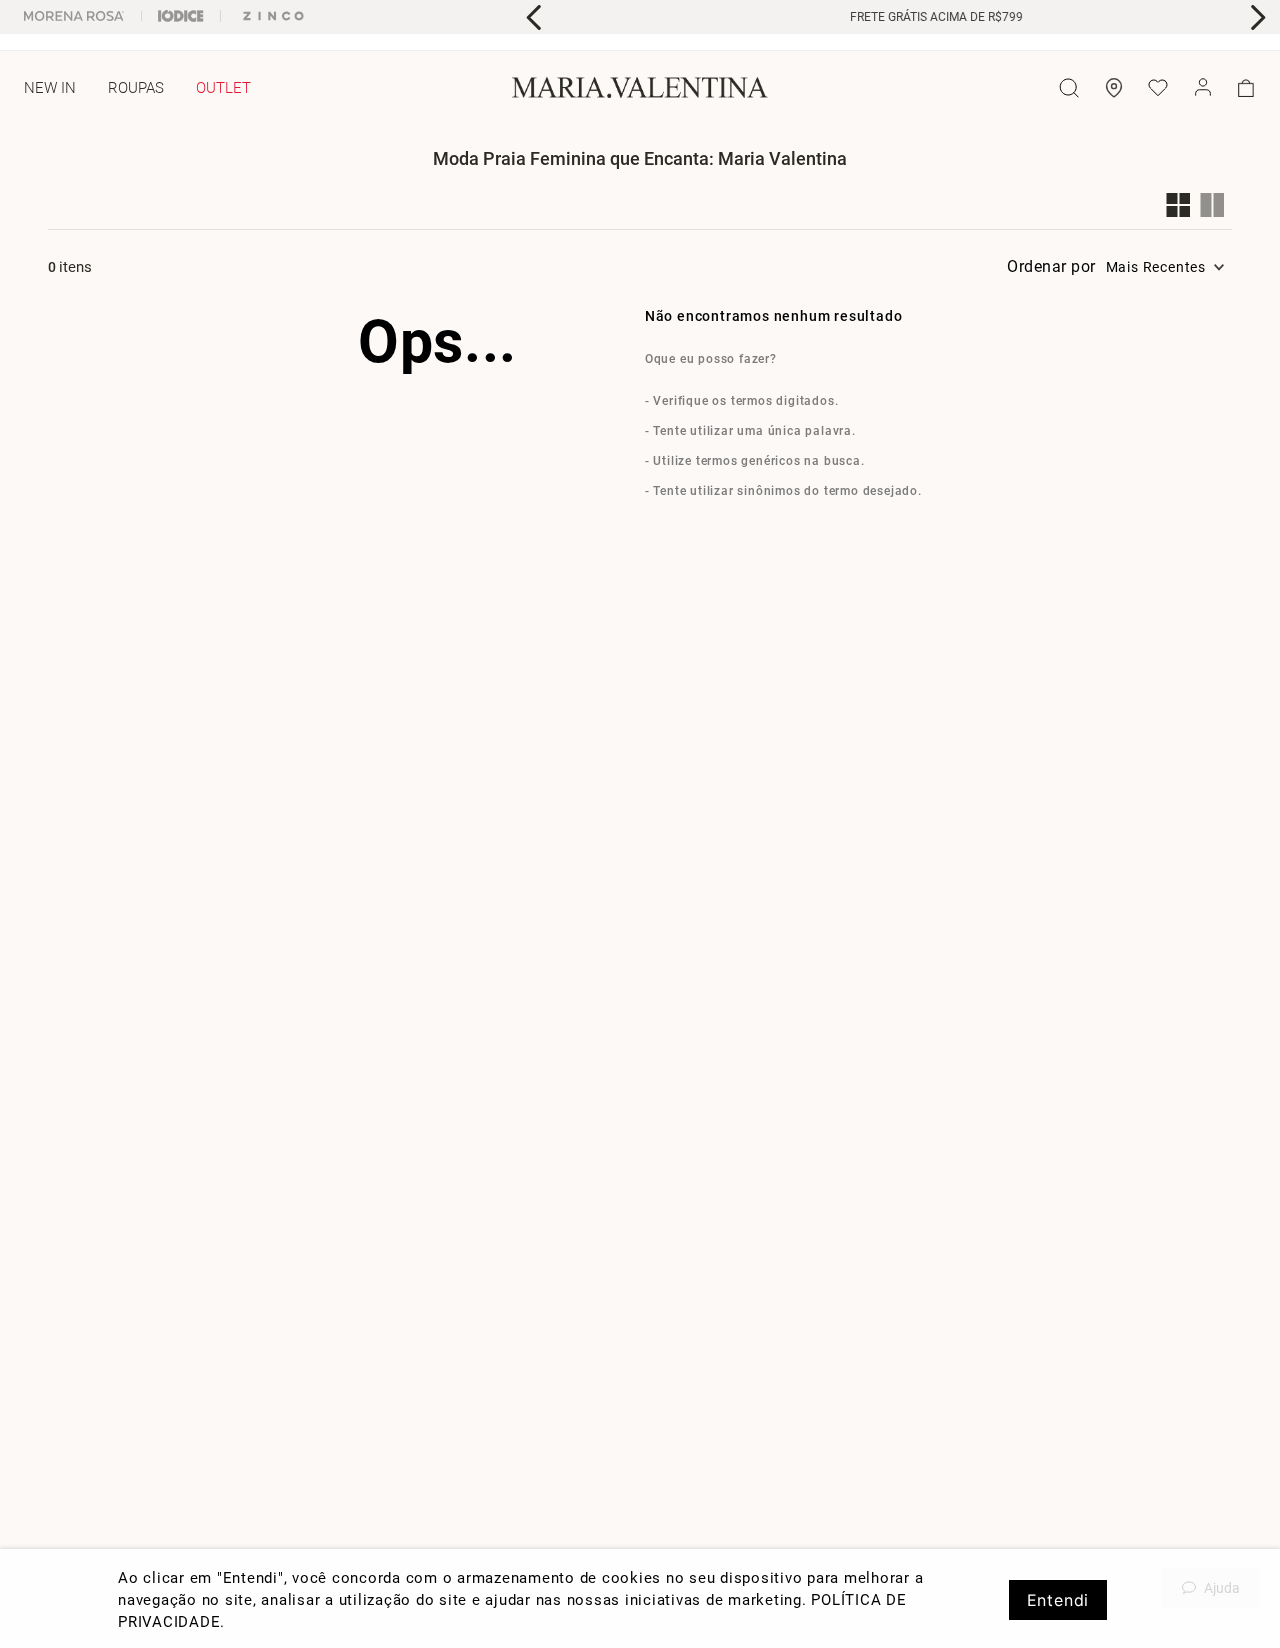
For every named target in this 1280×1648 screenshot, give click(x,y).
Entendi (1058, 1600)
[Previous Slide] (534, 17)
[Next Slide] (1257, 17)
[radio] (1183, 205)
